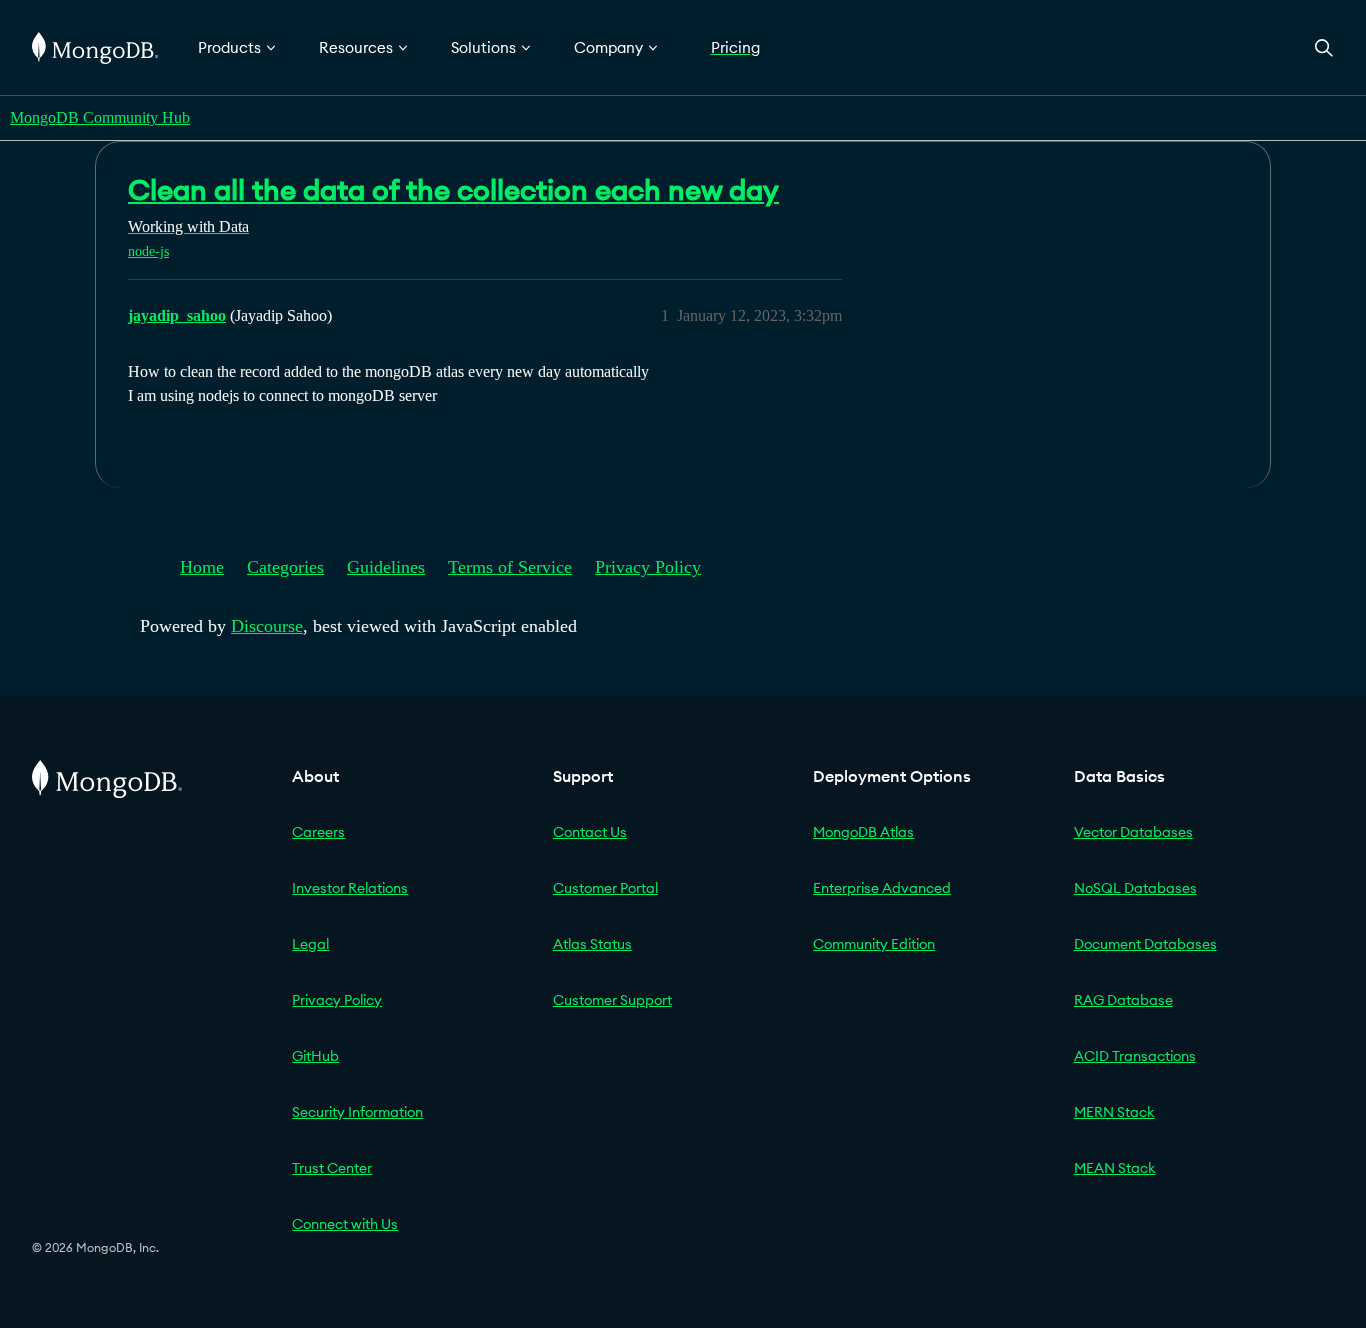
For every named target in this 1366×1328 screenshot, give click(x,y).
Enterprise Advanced (882, 888)
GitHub (315, 1056)
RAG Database (1123, 1000)
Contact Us (590, 832)
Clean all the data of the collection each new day (453, 190)
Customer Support (612, 1000)
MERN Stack (1114, 1112)
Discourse (267, 626)
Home (202, 567)
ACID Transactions (1135, 1056)
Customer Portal (605, 888)
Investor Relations (350, 888)
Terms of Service (510, 567)
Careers (318, 832)
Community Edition (874, 944)
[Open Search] (1324, 47)
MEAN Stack (1115, 1168)
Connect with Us (345, 1224)
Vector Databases (1133, 832)
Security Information (357, 1112)
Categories (285, 567)
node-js (148, 251)
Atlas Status (592, 944)
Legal (310, 944)
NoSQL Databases (1135, 888)
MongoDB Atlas (863, 832)
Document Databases (1145, 944)
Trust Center (332, 1168)
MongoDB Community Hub (100, 117)
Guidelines (386, 567)
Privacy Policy (648, 567)
